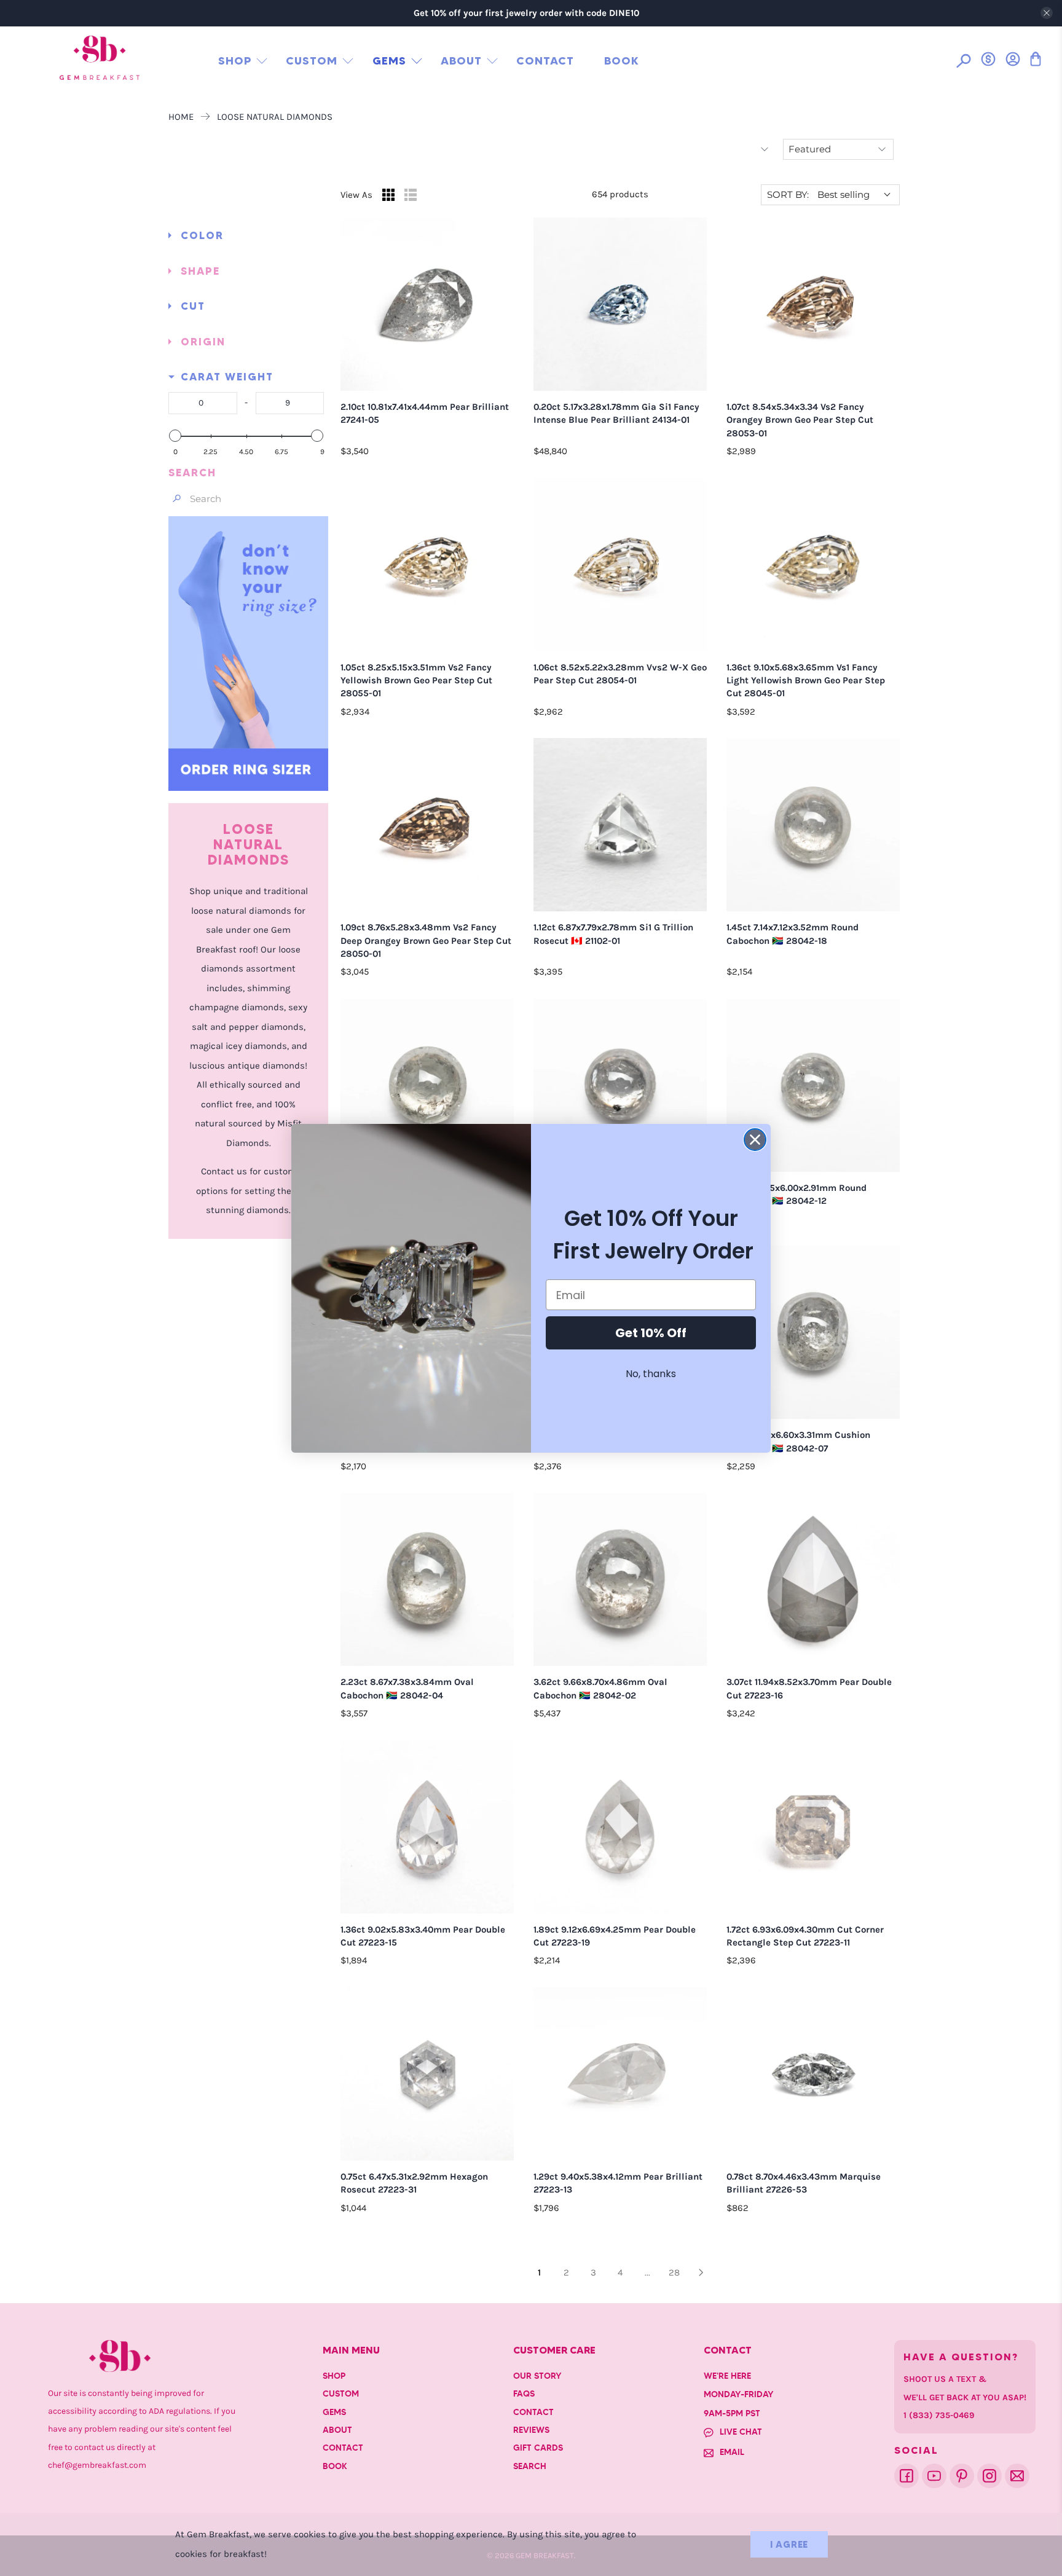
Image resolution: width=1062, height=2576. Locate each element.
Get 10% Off (651, 1333)
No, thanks (651, 1374)
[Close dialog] (755, 1140)
